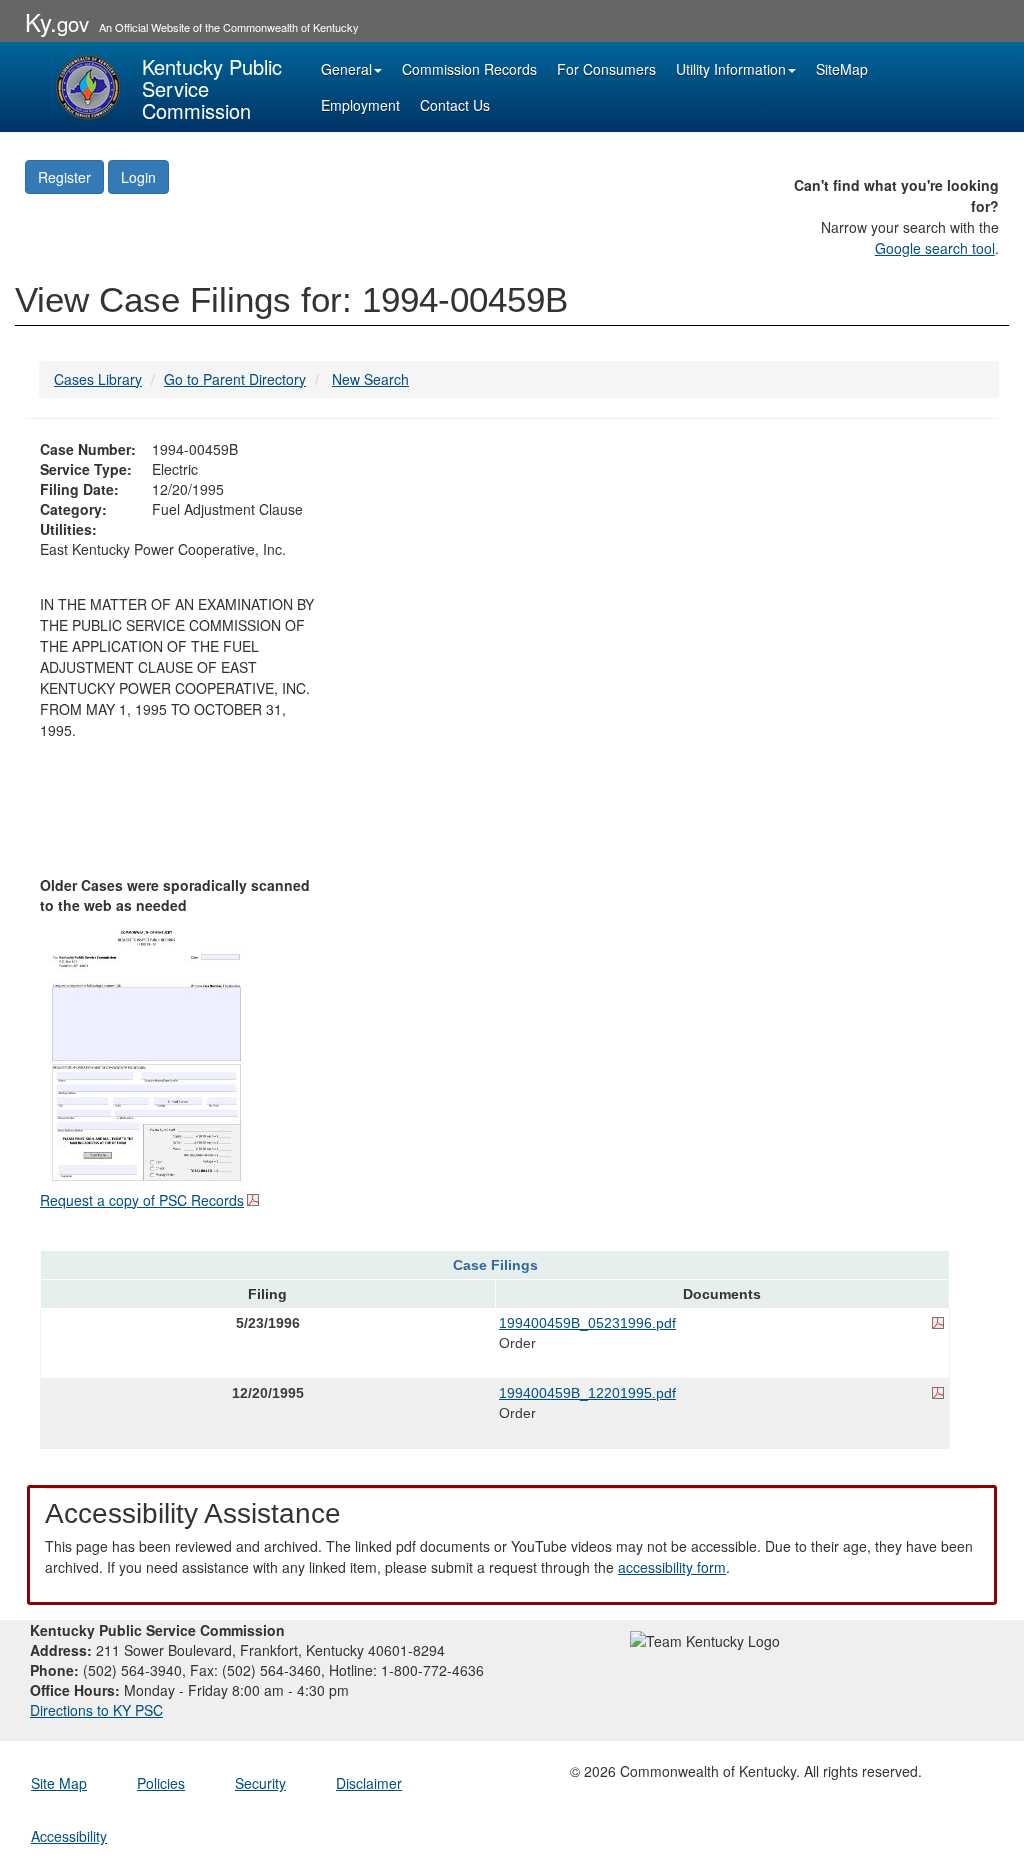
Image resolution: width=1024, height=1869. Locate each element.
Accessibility (69, 1836)
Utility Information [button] (731, 69)
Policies (161, 1783)
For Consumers (606, 69)
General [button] (346, 69)
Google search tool (935, 248)
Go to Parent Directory (235, 379)
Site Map (59, 1783)
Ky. (57, 21)
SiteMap (842, 69)
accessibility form (672, 1567)
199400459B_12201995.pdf (587, 1393)
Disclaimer (369, 1783)
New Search (370, 379)
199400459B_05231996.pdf (587, 1323)
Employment (360, 105)
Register (64, 177)
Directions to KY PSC (96, 1710)
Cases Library (98, 379)
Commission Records (469, 69)
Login (138, 177)
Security (260, 1783)
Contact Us (455, 105)
